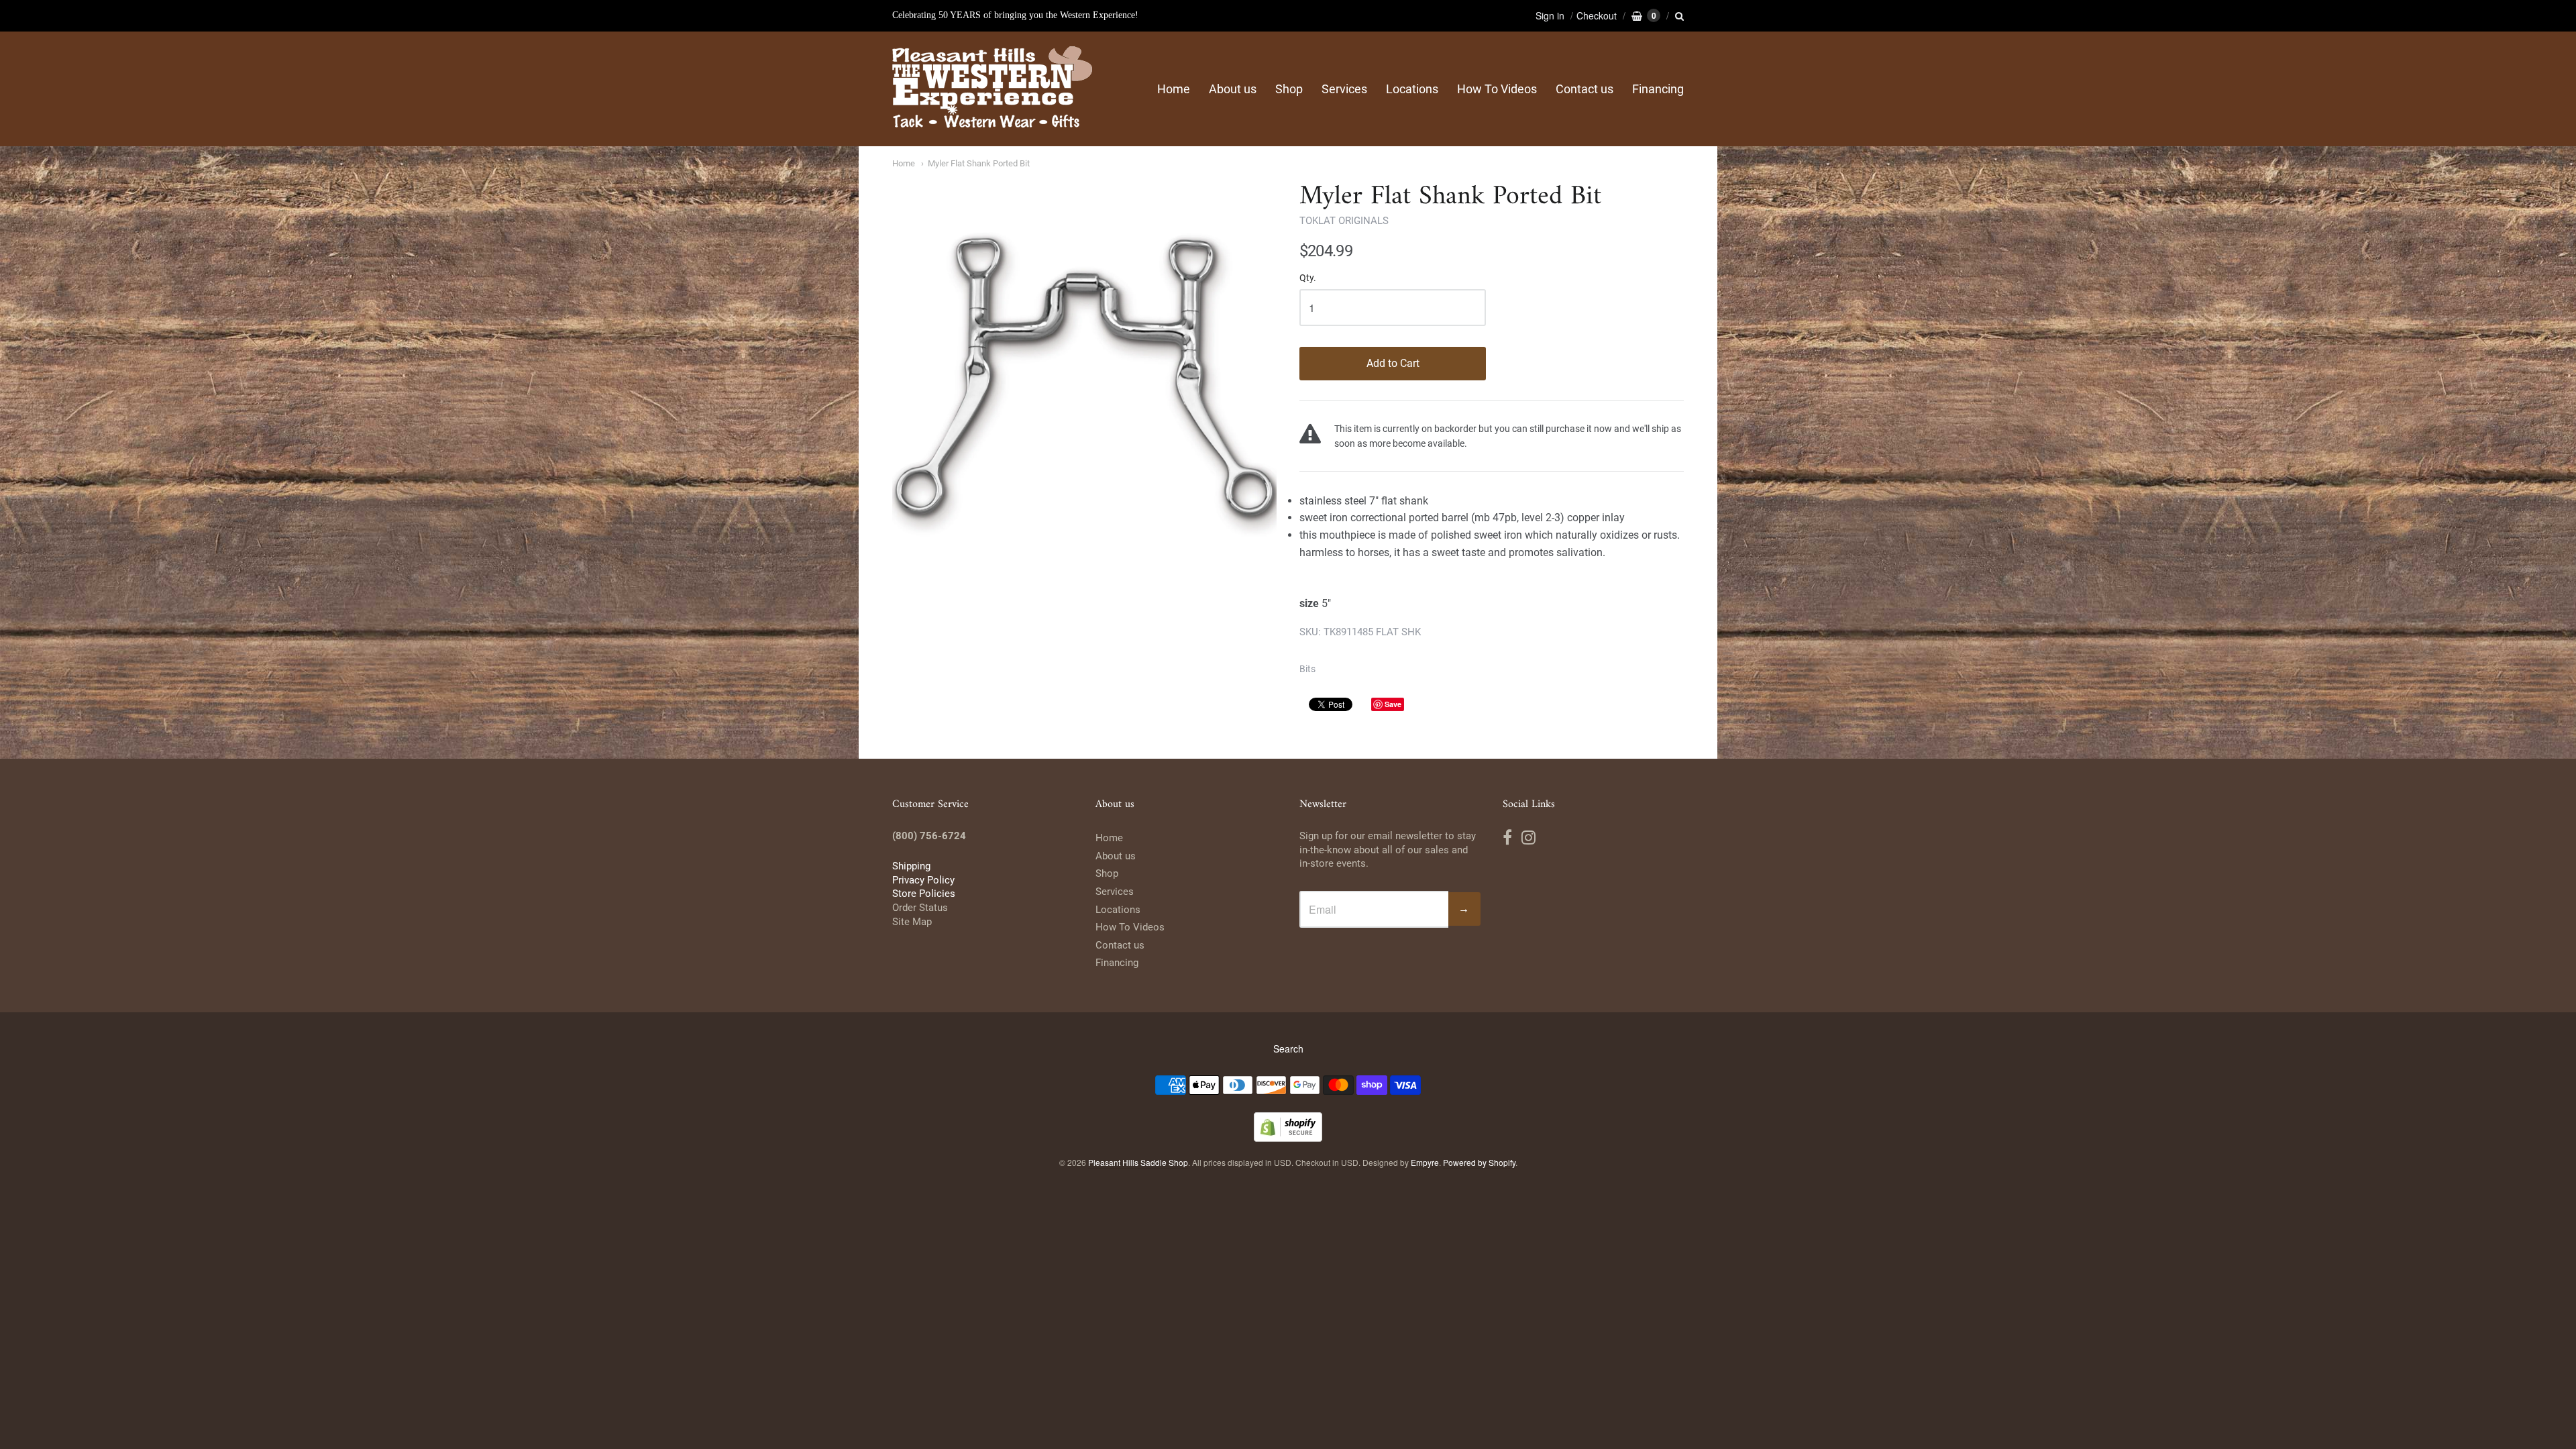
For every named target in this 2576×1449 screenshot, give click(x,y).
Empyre (1425, 1162)
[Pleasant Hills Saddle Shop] (993, 89)
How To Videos (1497, 89)
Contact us (1585, 89)
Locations (1412, 89)
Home (1174, 89)
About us (1233, 89)
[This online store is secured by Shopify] (1288, 1137)
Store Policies (924, 894)
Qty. (1308, 278)
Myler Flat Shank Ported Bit (979, 163)
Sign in (1550, 15)
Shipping (911, 866)
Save (1393, 704)
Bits (1307, 669)
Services (1344, 89)
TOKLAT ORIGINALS (1344, 221)
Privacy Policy (923, 880)
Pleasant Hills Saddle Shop (1138, 1162)
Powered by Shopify (1479, 1162)
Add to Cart (1393, 363)
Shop (1289, 89)
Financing (1658, 89)
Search (1288, 1049)
